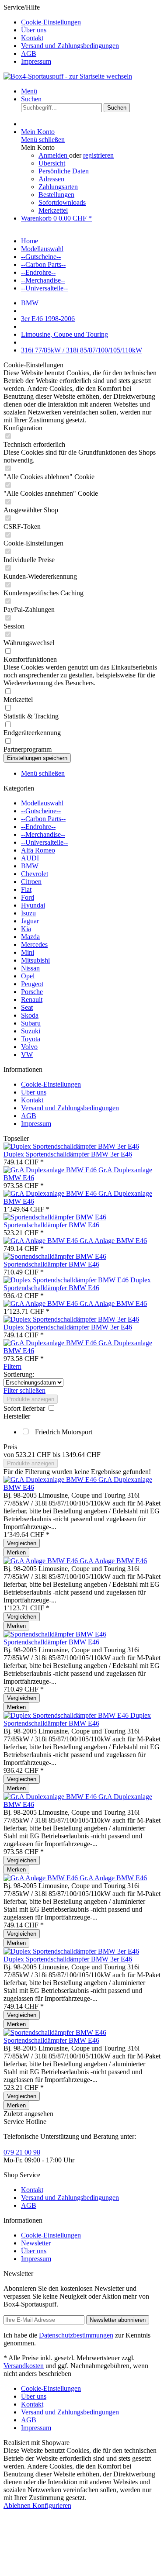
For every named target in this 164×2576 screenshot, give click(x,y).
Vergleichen (22, 1543)
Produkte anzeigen (31, 1399)
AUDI (30, 858)
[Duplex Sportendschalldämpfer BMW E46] (67, 1280)
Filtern (12, 1366)
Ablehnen (18, 2505)
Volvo (29, 1047)
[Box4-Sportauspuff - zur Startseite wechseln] (68, 76)
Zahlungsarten (58, 187)
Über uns (34, 30)
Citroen (31, 882)
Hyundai (33, 905)
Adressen (51, 179)
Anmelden (54, 155)
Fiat (26, 889)
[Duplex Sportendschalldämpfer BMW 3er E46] (71, 1146)
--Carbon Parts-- (43, 819)
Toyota (31, 1039)
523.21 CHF (34, 1455)
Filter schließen (24, 1390)
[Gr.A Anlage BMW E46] (42, 1241)
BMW (30, 866)
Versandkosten (24, 2366)
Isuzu (28, 913)
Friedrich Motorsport (64, 1432)
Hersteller (17, 1416)
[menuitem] (91, 22)
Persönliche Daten (64, 171)
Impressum (36, 61)
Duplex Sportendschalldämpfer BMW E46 (77, 1284)
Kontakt (32, 38)
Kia (26, 929)
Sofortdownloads (62, 202)
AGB (29, 54)
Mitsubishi (35, 960)
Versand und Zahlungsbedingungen (70, 46)
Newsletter (36, 2243)
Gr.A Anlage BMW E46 (113, 1241)
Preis (10, 1447)
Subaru (31, 1023)
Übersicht (52, 163)
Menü (29, 91)
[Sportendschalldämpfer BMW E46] (55, 1217)
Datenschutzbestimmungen (76, 2335)
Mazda (30, 937)
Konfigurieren (52, 2505)
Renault (32, 1000)
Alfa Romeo (38, 850)
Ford (28, 897)
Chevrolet (35, 874)
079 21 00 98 (22, 2152)
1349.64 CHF (81, 1455)
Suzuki (31, 1031)
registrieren (98, 155)
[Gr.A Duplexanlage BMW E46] (51, 1170)
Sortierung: (19, 1374)
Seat (27, 1007)
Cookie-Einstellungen (51, 22)
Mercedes (34, 944)
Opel (28, 976)
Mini (28, 952)
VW (27, 1055)
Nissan (30, 968)
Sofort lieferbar (25, 1408)
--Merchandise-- (43, 834)
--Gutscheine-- (41, 811)
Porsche (32, 992)
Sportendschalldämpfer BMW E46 (51, 1225)
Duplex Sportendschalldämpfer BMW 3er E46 (68, 1154)
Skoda (30, 1015)
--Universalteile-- (44, 842)
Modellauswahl (42, 803)
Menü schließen (43, 140)
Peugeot (32, 984)
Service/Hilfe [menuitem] (61, 34)
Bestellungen (56, 195)
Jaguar (30, 921)
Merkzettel (53, 210)
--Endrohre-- (38, 827)
